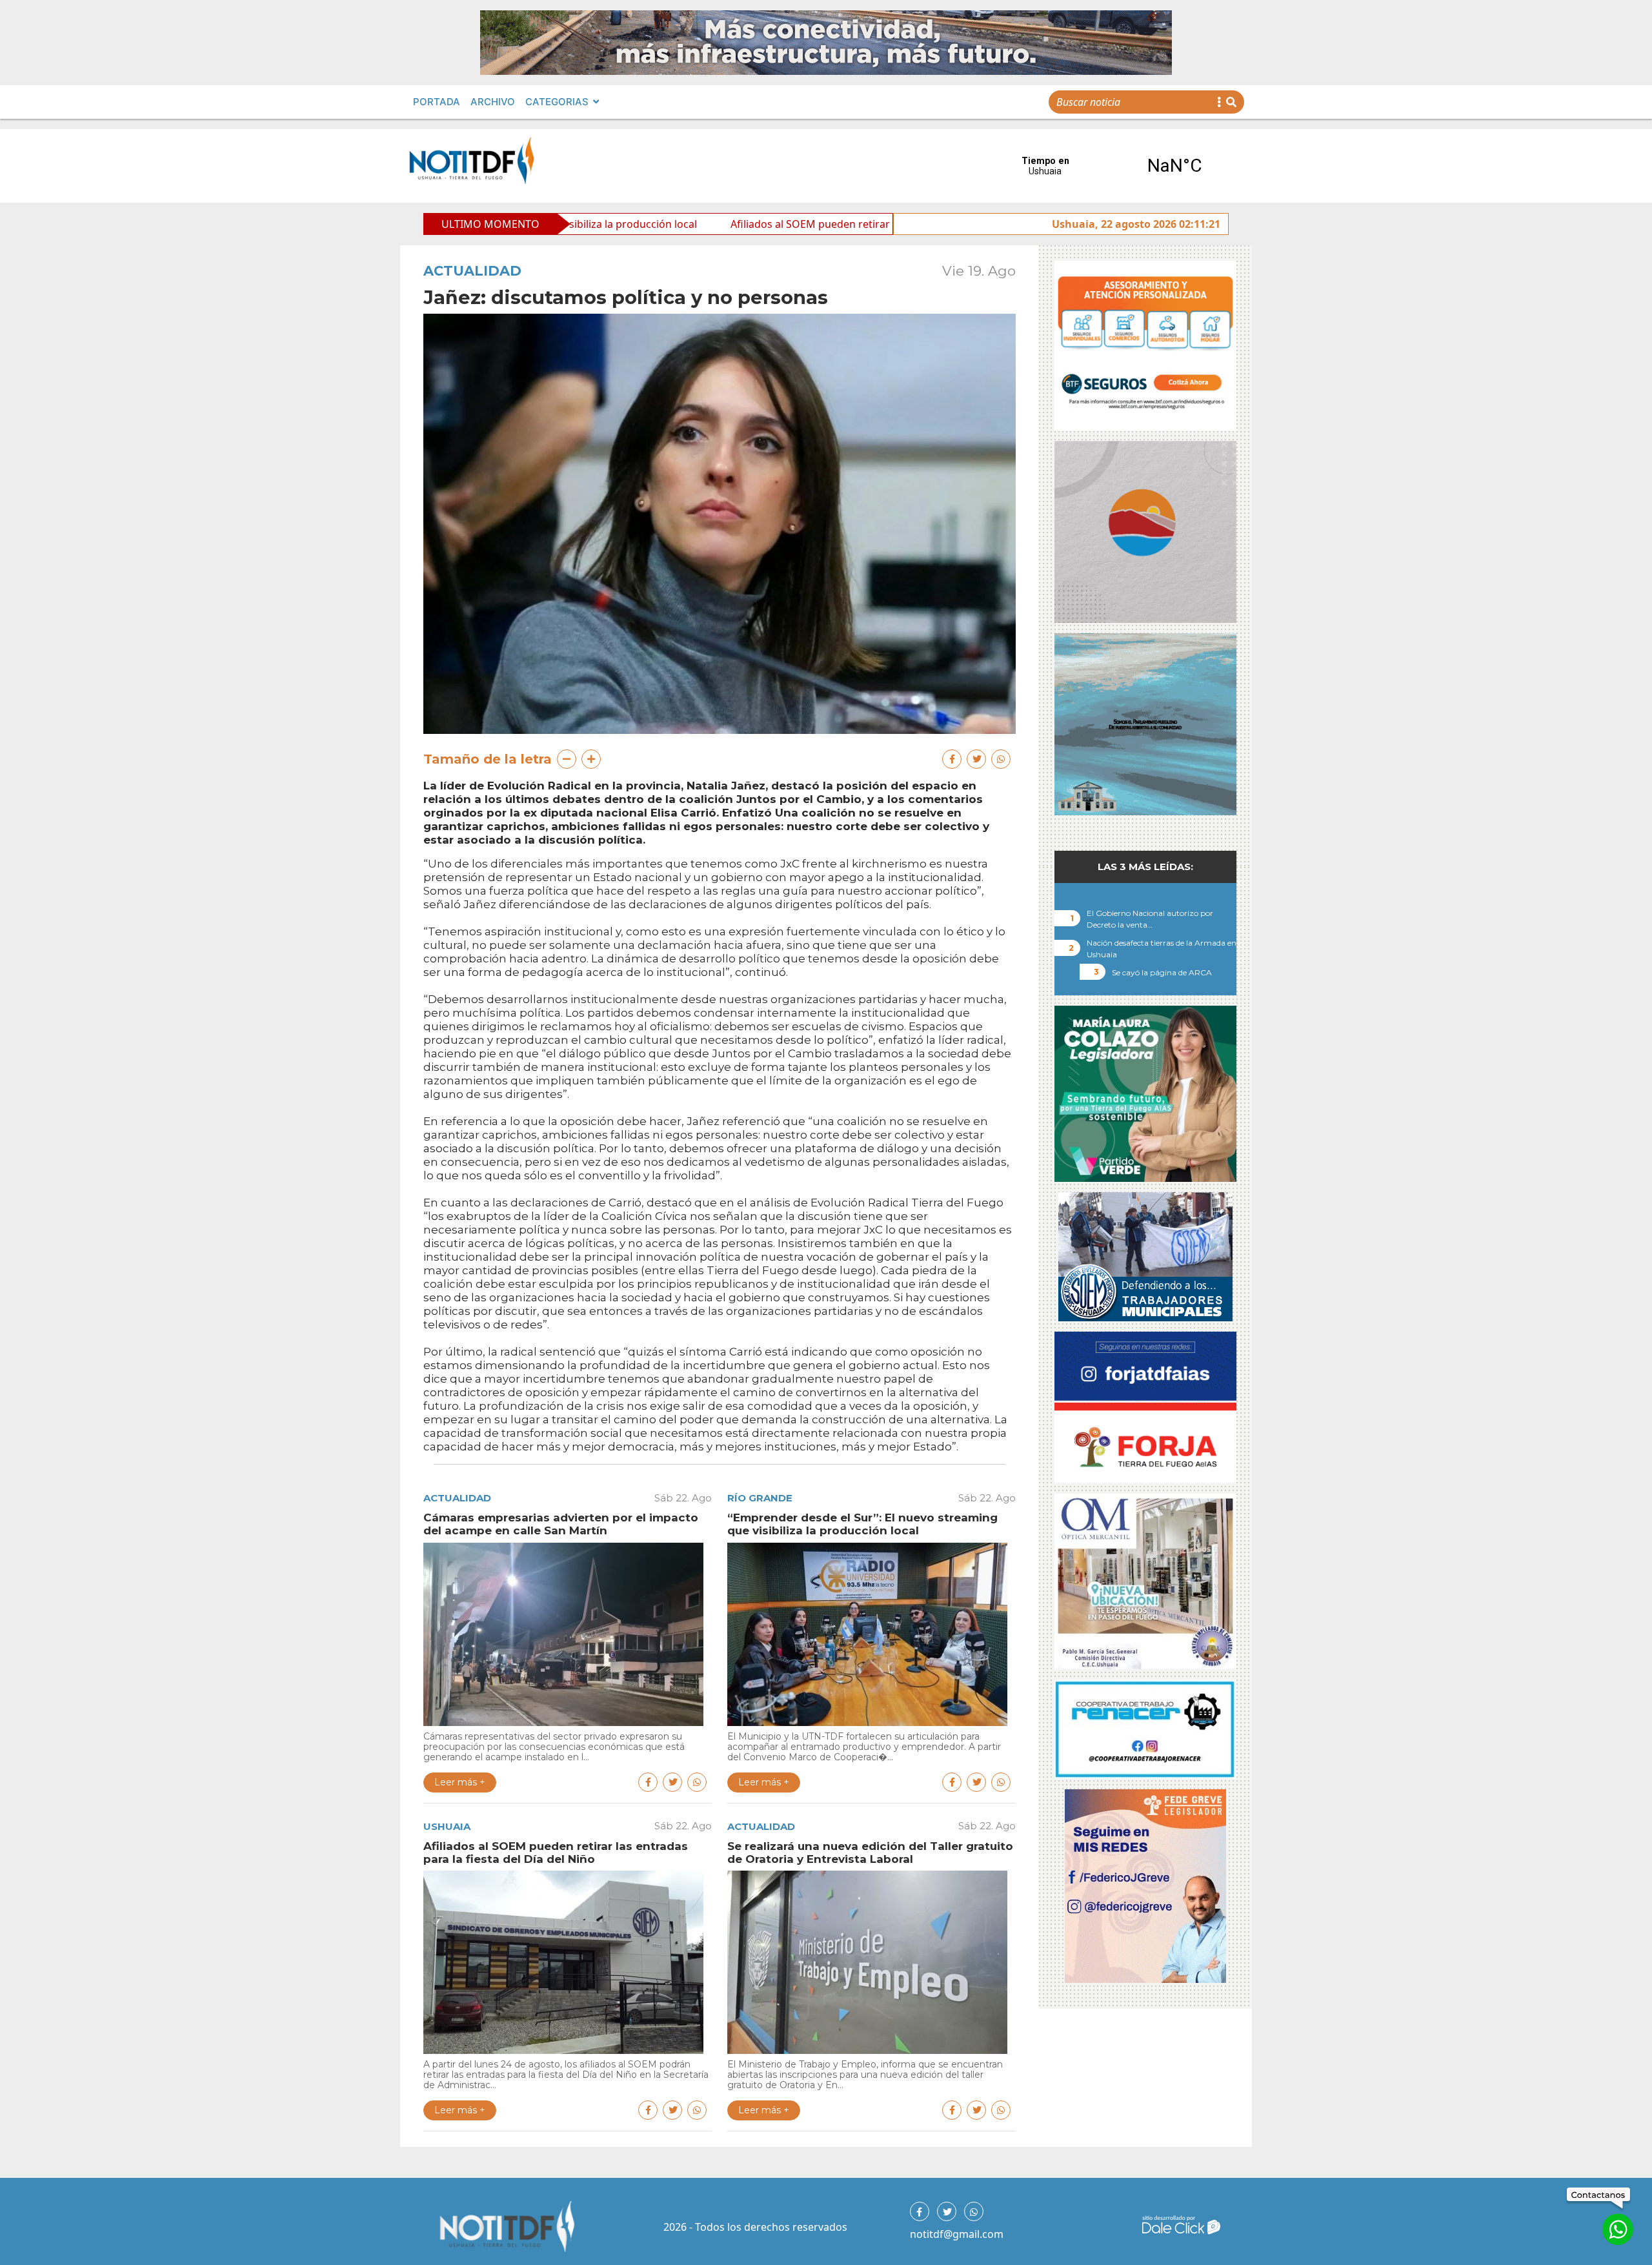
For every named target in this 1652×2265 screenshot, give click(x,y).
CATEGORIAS (557, 102)
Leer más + (460, 1782)
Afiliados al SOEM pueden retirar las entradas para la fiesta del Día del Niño (736, 224)
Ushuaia (447, 1826)
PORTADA (437, 102)
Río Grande (760, 1498)
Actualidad (472, 271)
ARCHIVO (493, 102)
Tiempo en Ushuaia (1110, 166)
